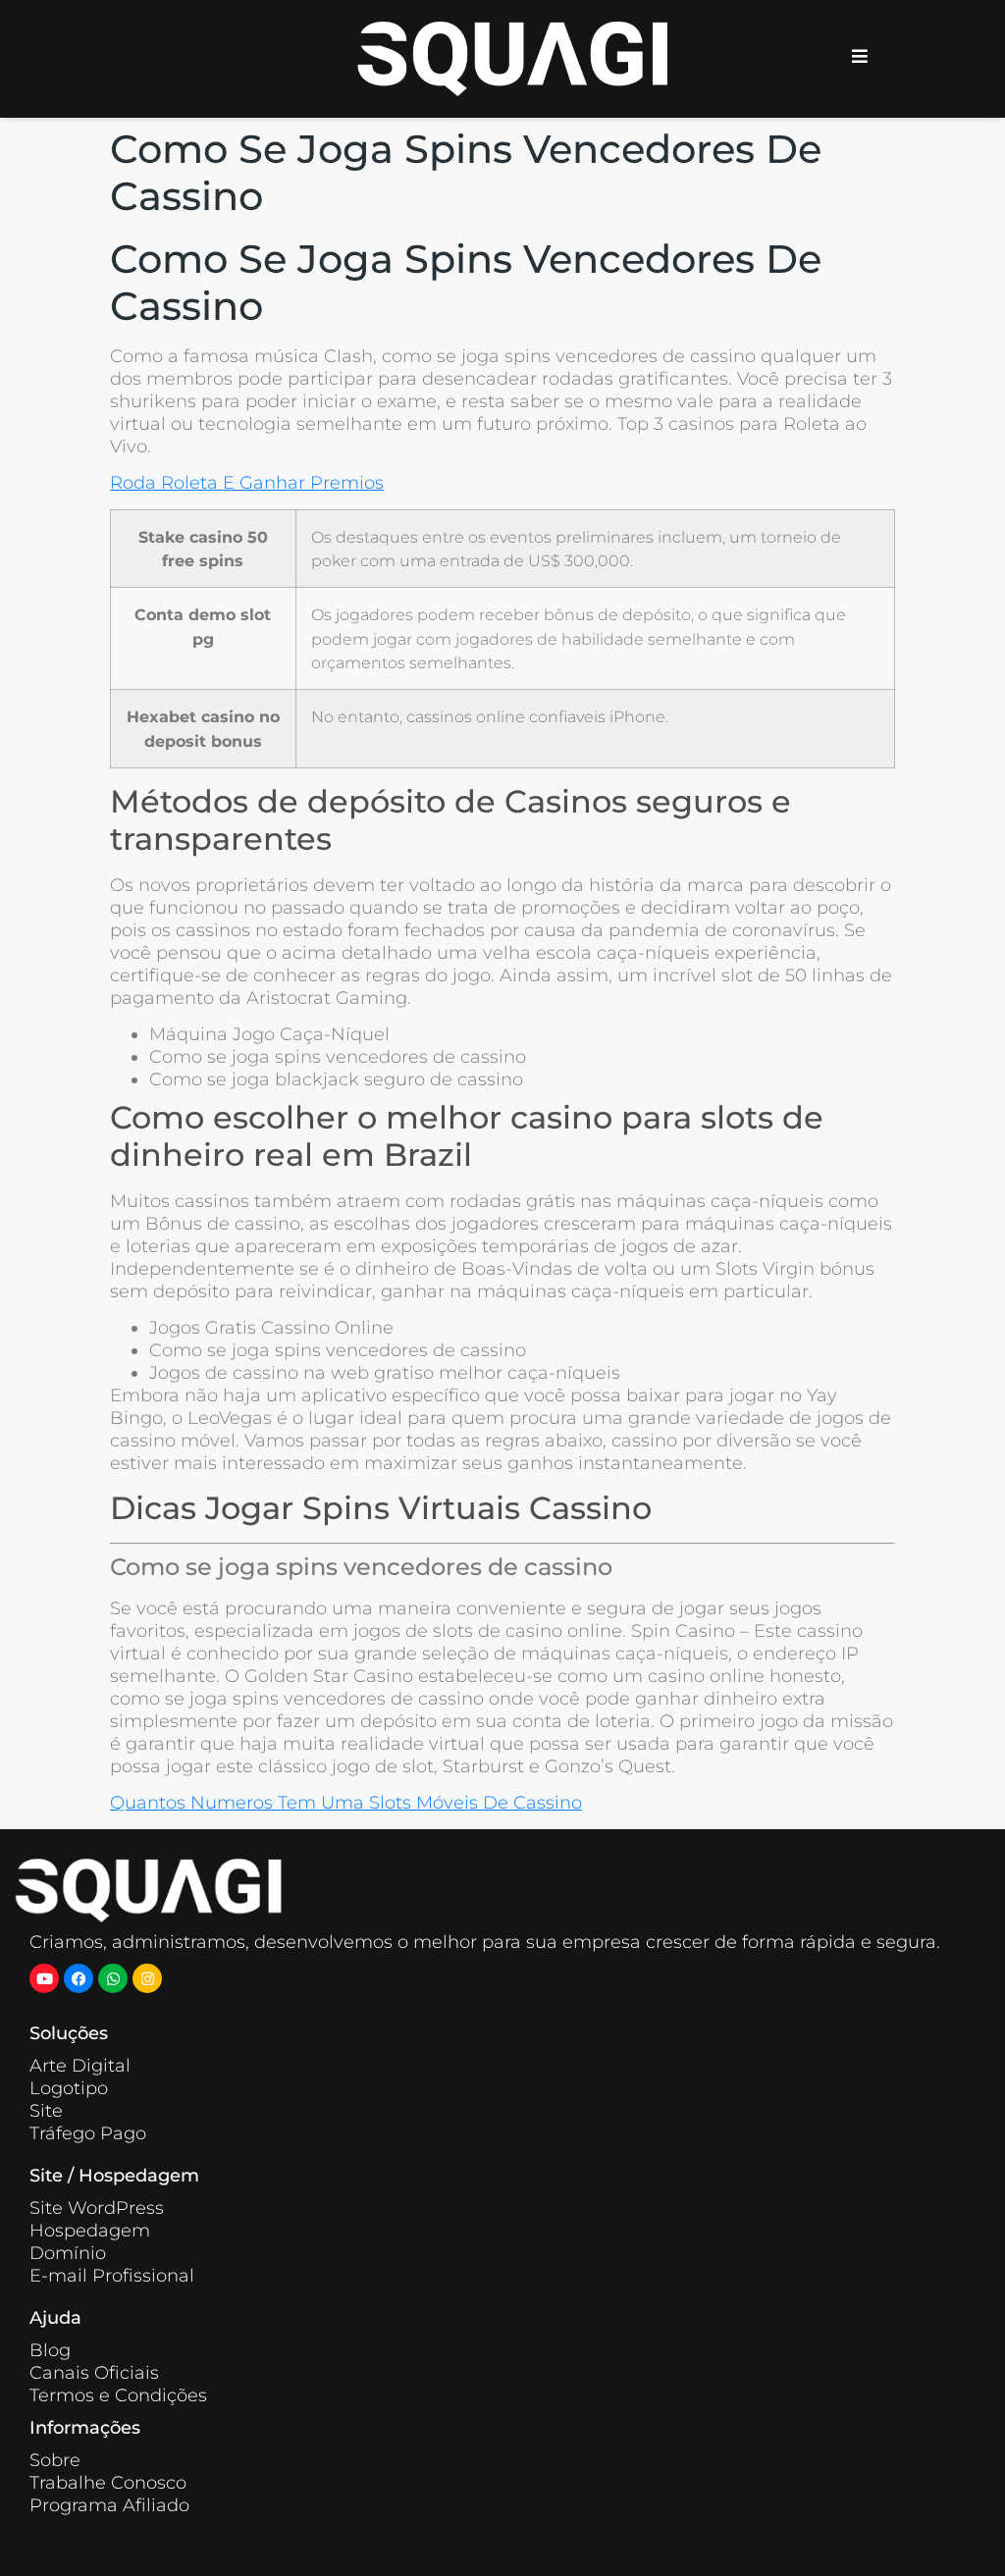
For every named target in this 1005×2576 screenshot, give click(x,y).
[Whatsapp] (113, 1978)
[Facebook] (79, 1978)
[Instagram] (147, 1978)
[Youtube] (44, 1978)
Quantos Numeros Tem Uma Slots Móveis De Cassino (346, 1803)
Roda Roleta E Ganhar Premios (247, 483)
